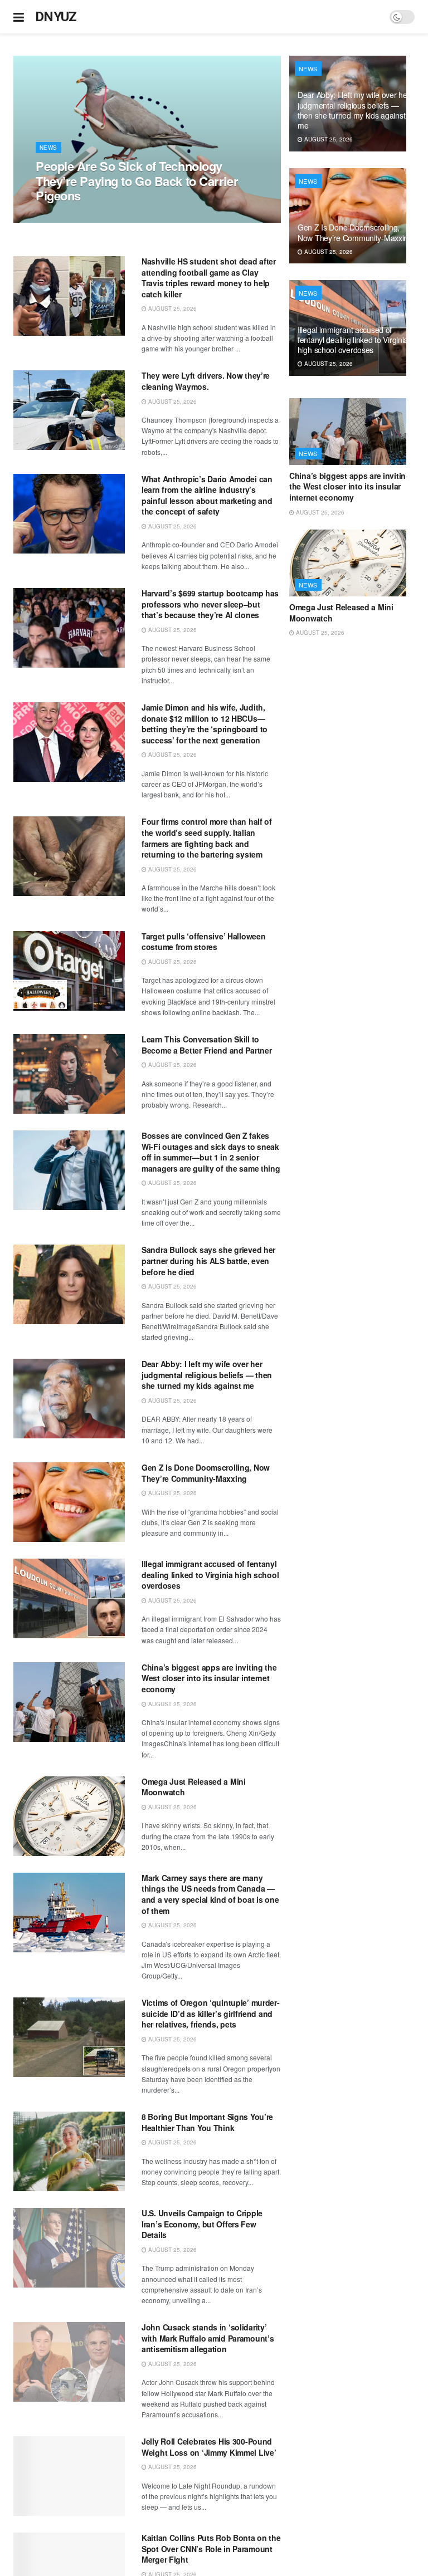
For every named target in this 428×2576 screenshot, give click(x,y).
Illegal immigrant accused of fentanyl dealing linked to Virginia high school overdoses (210, 1575)
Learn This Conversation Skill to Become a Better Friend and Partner (206, 1045)
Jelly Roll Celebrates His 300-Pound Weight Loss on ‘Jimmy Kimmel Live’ (209, 2447)
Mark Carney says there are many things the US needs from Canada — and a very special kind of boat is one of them (210, 1894)
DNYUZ (56, 17)
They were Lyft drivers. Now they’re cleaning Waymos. (206, 381)
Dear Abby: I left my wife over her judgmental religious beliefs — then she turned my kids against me (207, 1375)
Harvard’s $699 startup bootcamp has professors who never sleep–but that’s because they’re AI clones (210, 604)
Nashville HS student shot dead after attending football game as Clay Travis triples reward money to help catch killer (209, 278)
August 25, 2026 (66, 217)
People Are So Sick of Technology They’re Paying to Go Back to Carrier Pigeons (137, 181)
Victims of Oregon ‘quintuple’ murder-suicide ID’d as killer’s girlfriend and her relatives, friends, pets (211, 2013)
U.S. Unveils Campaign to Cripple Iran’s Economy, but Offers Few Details (202, 2224)
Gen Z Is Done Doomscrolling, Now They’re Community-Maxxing (206, 1473)
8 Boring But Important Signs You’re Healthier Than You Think (207, 2122)
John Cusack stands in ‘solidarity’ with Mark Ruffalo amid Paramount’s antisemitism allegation (208, 2338)
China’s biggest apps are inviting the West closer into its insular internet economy (209, 1678)
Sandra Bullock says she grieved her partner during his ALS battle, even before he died (208, 1260)
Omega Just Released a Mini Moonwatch (194, 1787)
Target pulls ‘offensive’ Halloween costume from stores (203, 942)
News (48, 148)
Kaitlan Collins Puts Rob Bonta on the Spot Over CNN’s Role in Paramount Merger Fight (211, 2548)
